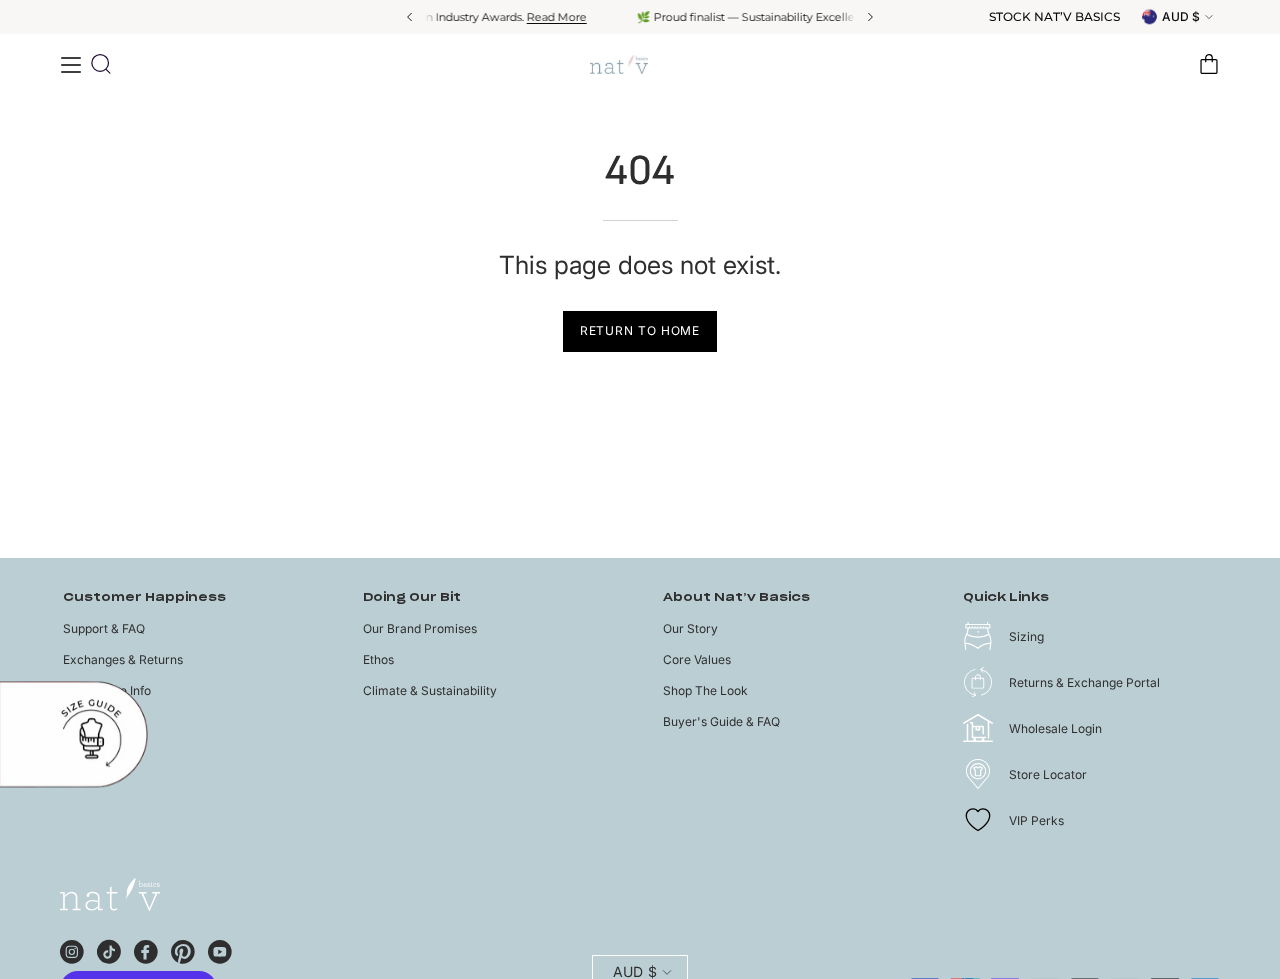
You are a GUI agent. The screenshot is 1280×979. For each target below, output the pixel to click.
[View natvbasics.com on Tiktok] (109, 949)
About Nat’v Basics (736, 597)
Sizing (1026, 636)
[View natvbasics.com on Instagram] (72, 949)
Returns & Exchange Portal (1084, 682)
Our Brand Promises (420, 628)
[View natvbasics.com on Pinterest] (183, 949)
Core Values (697, 659)
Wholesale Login (1055, 728)
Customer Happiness (144, 597)
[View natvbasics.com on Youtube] (220, 949)
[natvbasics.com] (640, 64)
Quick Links (1006, 597)
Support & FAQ (104, 628)
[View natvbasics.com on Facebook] (146, 949)
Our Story (690, 628)
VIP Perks (1036, 820)
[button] (101, 64)
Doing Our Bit (412, 597)
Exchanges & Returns (123, 659)
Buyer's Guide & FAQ (721, 721)
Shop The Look (705, 690)
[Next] (869, 17)
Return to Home (640, 330)
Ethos (378, 659)
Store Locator (1048, 774)
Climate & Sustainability (430, 690)
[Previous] (411, 17)
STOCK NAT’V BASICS (1054, 17)
